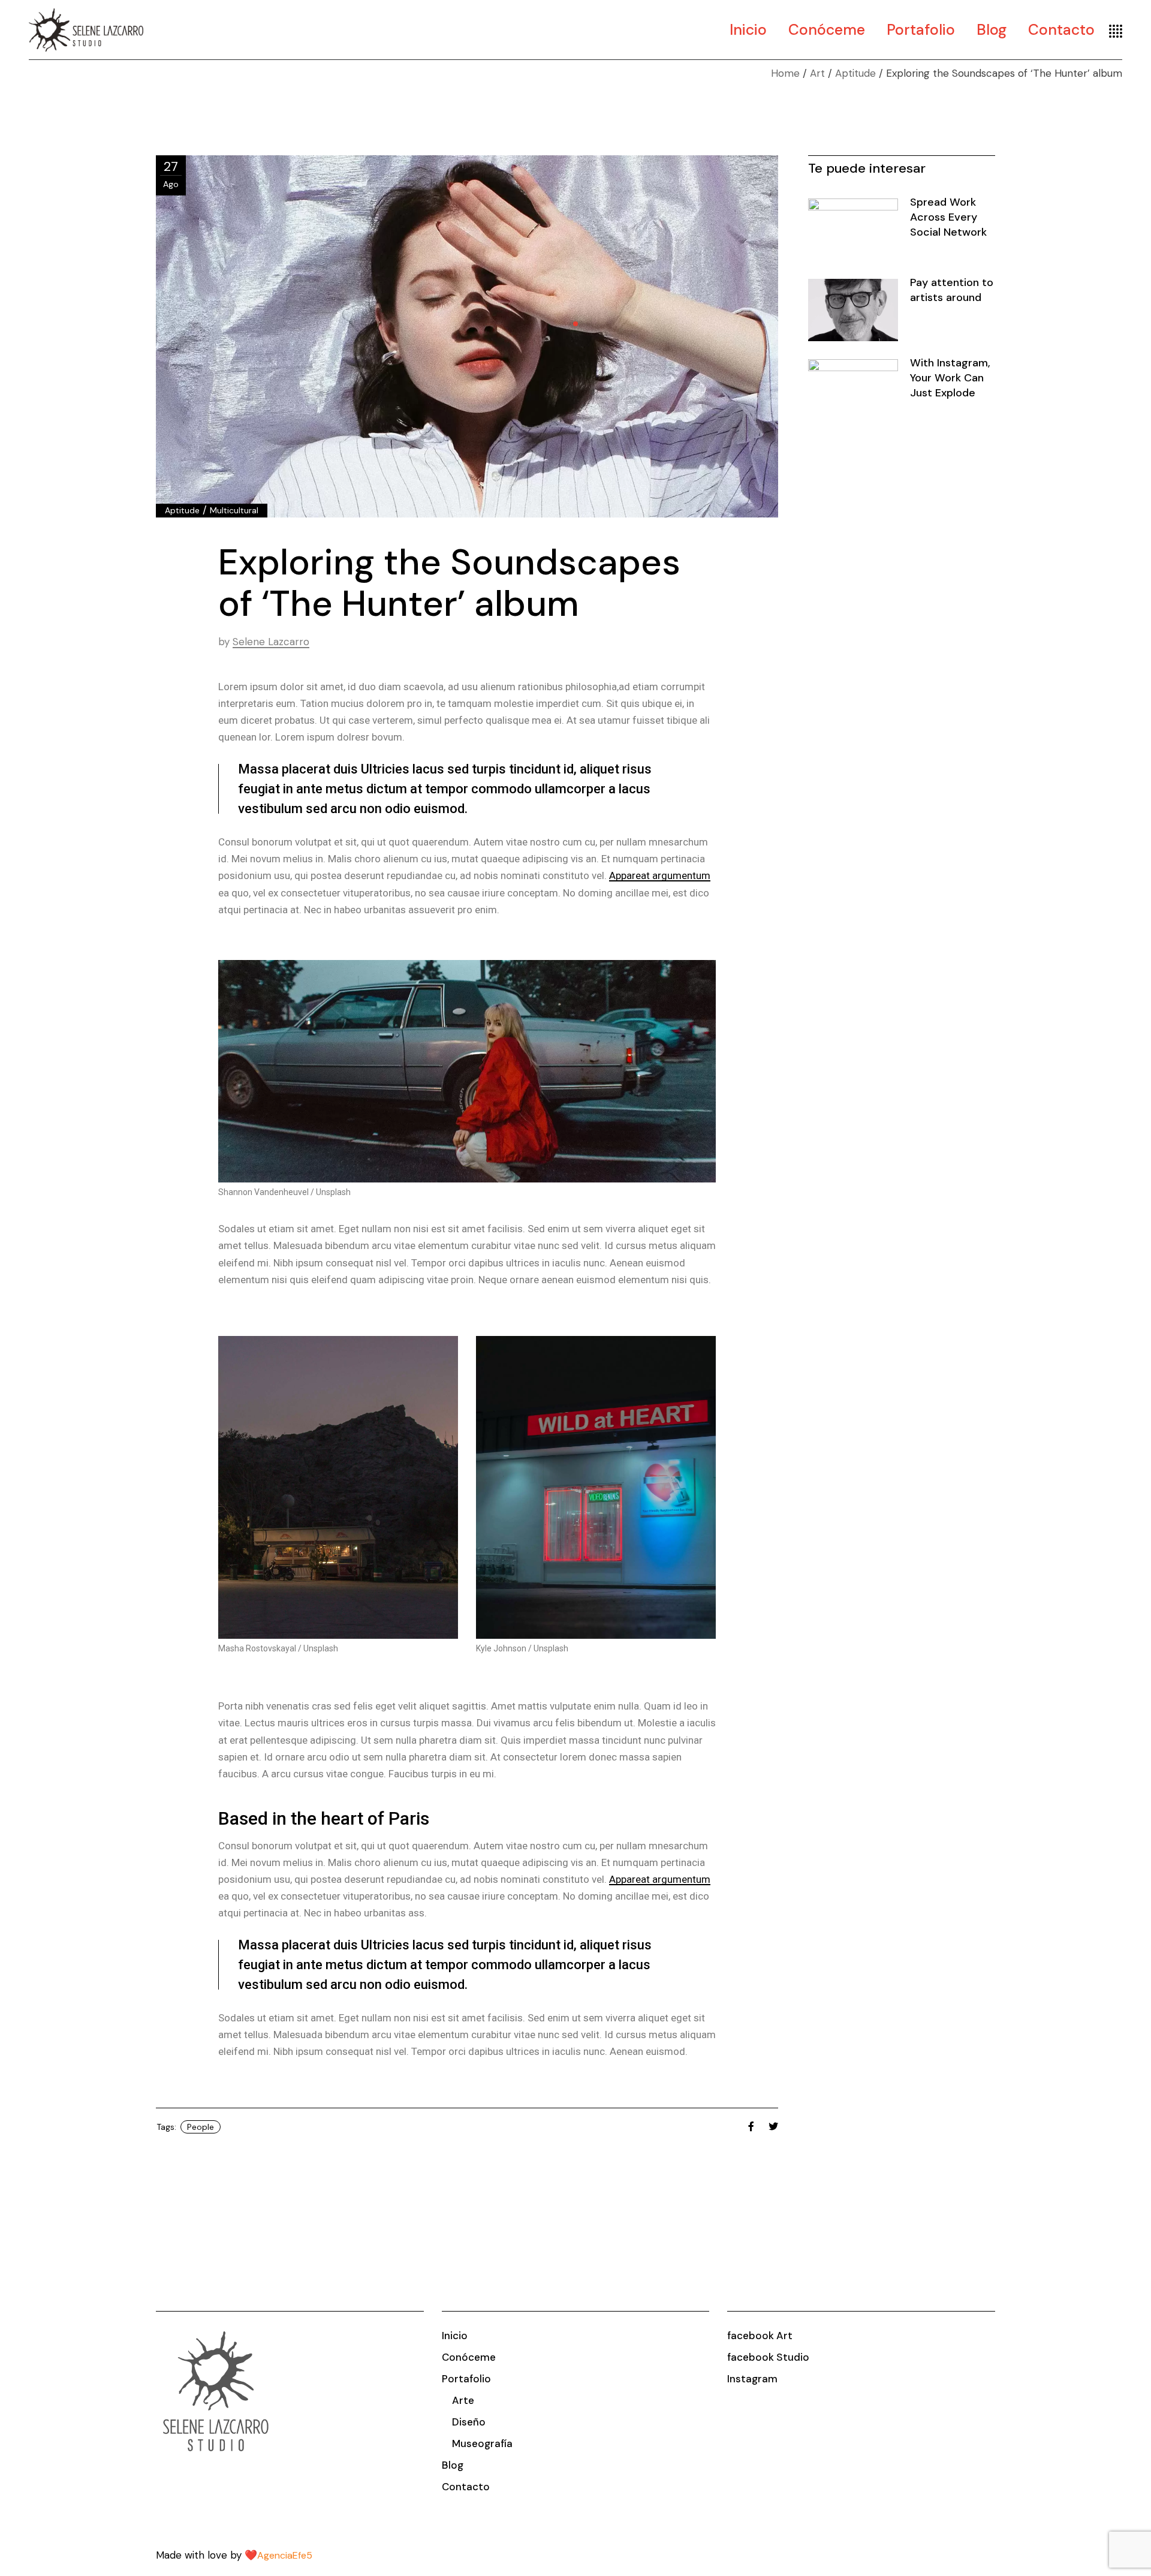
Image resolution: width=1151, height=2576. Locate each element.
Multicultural (234, 510)
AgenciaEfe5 (285, 2555)
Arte (463, 2400)
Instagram (752, 2379)
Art (817, 73)
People (201, 2127)
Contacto (466, 2487)
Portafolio (466, 2379)
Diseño (469, 2422)
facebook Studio (768, 2357)
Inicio (455, 2336)
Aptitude (855, 73)
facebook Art (760, 2336)
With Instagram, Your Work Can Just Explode (950, 378)
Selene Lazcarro (271, 642)
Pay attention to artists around (952, 290)
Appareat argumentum (660, 875)
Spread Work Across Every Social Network (948, 217)
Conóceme (469, 2357)
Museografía (482, 2443)
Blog (453, 2465)
